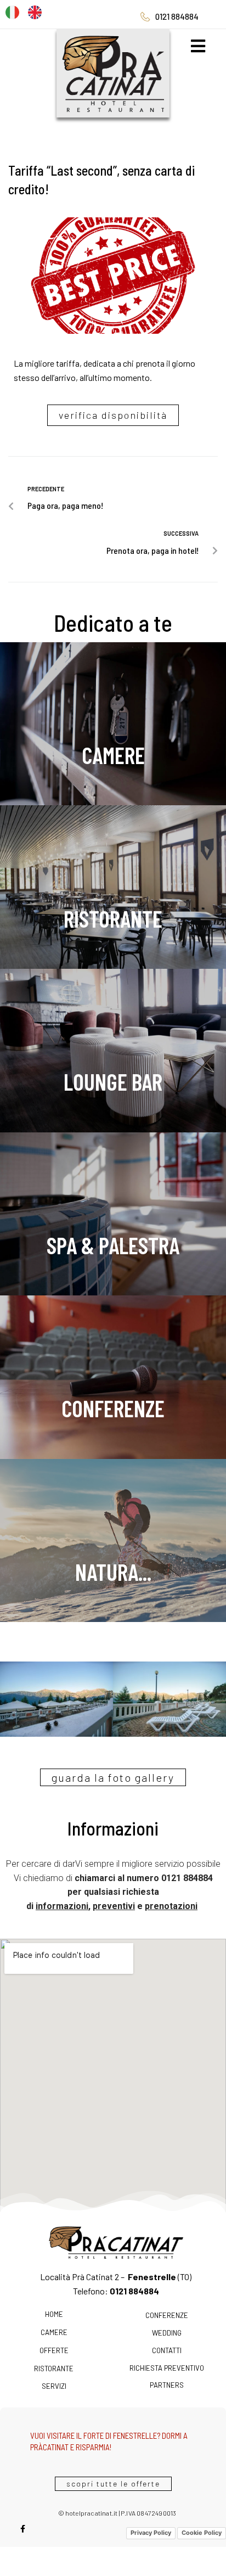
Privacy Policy (151, 2521)
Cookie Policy (202, 2521)
